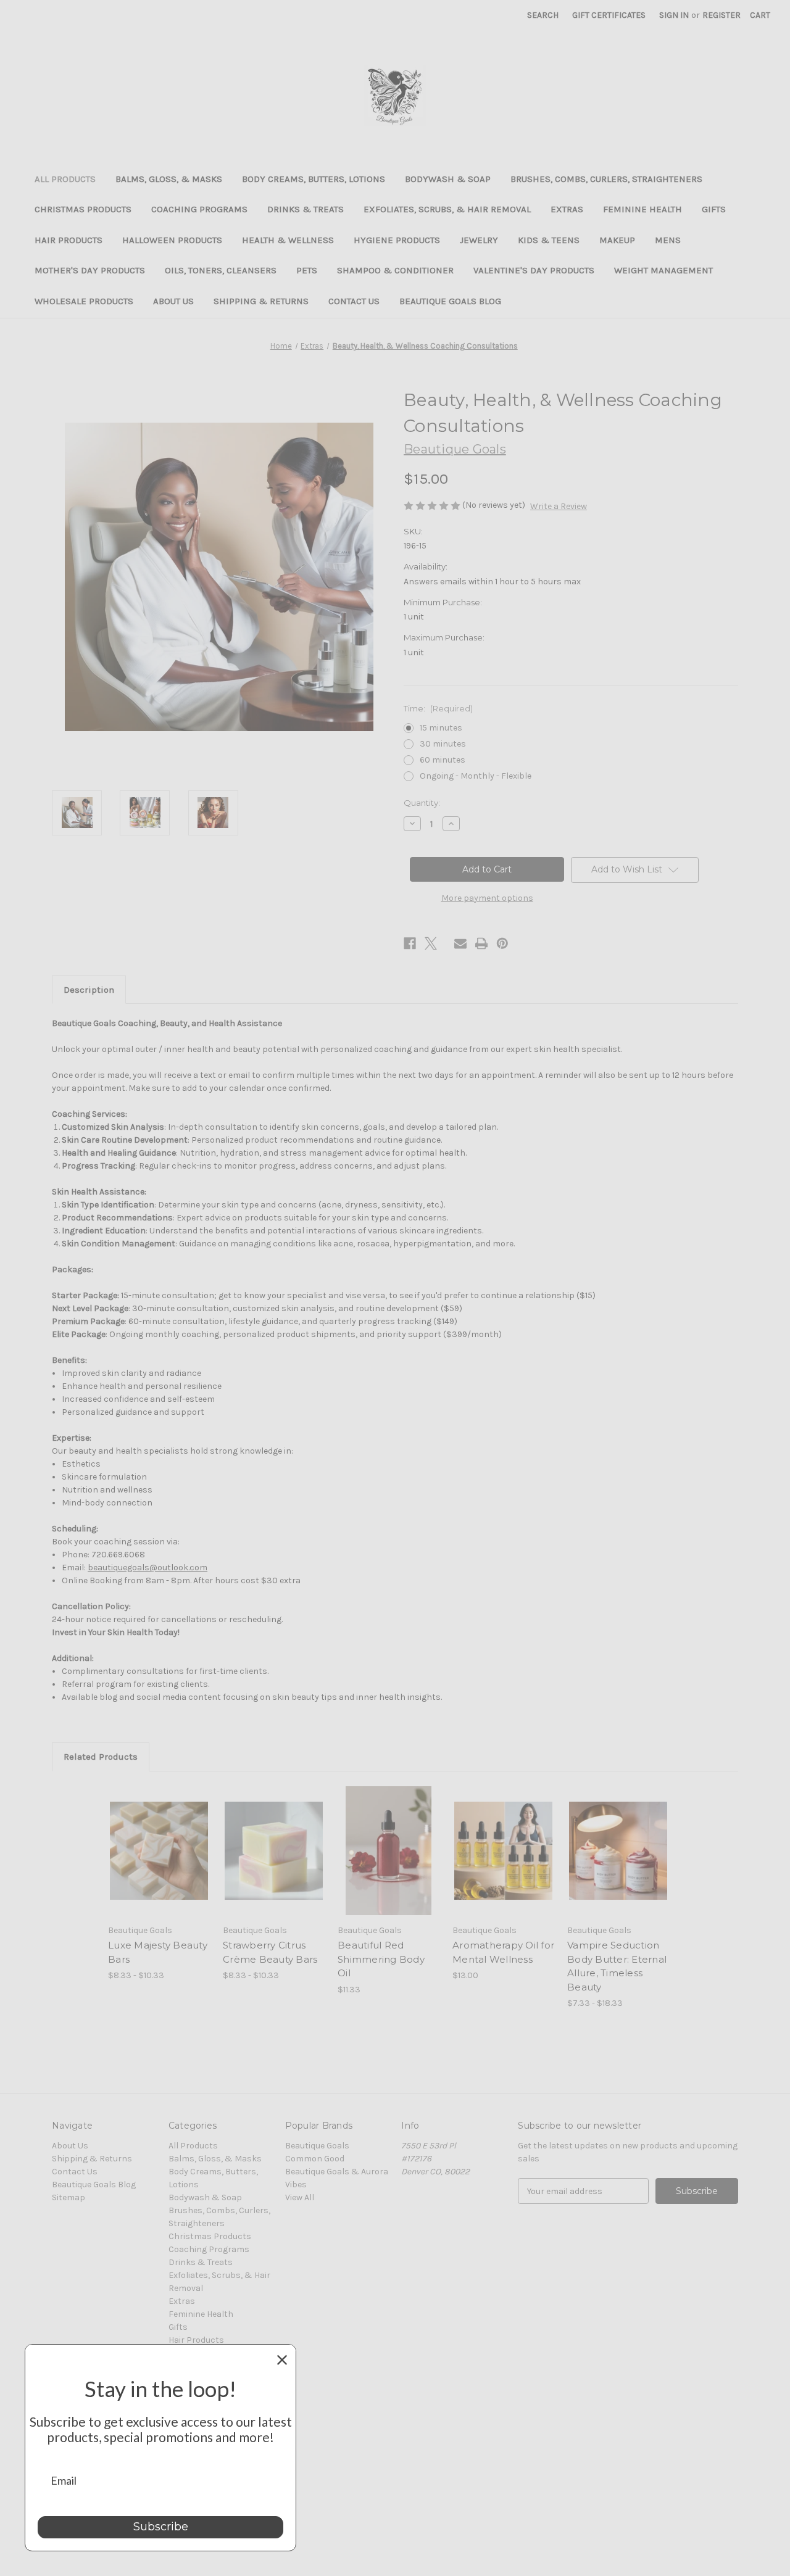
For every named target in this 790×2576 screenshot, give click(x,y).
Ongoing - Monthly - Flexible (476, 776)
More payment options (487, 898)
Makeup (617, 240)
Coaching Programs (199, 209)
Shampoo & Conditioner (395, 270)
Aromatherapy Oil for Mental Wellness (503, 1952)
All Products (65, 179)
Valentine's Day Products (534, 270)
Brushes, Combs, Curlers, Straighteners (606, 179)
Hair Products (69, 240)
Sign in (674, 15)
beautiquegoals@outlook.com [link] (148, 1568)
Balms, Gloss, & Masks (169, 179)
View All (300, 2197)
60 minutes (443, 760)
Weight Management (663, 270)
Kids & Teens (549, 240)
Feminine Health (642, 209)
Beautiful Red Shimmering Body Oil (381, 1959)
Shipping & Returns (261, 301)
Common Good (315, 2159)
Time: (438, 708)
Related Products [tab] (101, 1757)
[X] (431, 943)
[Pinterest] (502, 943)
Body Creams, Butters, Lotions (314, 179)
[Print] (481, 943)
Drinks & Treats (306, 209)
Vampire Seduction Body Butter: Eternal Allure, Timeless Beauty (617, 1966)
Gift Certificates (609, 15)
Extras (567, 209)
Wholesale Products (84, 301)
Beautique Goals (317, 2146)
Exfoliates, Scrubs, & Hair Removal (447, 209)
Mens (668, 240)
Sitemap (69, 2197)
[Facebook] (410, 943)
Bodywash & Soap (448, 179)
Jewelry (479, 240)
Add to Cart (503, 1862)
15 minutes (441, 728)
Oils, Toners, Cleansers (221, 270)
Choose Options (159, 1862)
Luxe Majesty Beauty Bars (158, 1952)
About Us (173, 301)
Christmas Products (83, 209)
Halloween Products (172, 240)
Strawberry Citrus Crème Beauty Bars (270, 1952)
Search (543, 15)
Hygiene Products (397, 240)
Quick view (149, 1840)
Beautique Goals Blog (450, 301)
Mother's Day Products (90, 270)
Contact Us (354, 301)
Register (721, 15)
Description (89, 990)
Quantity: (422, 803)
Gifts (714, 209)
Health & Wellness (288, 240)
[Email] (460, 943)
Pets (307, 270)
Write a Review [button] (559, 506)
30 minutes (443, 744)
